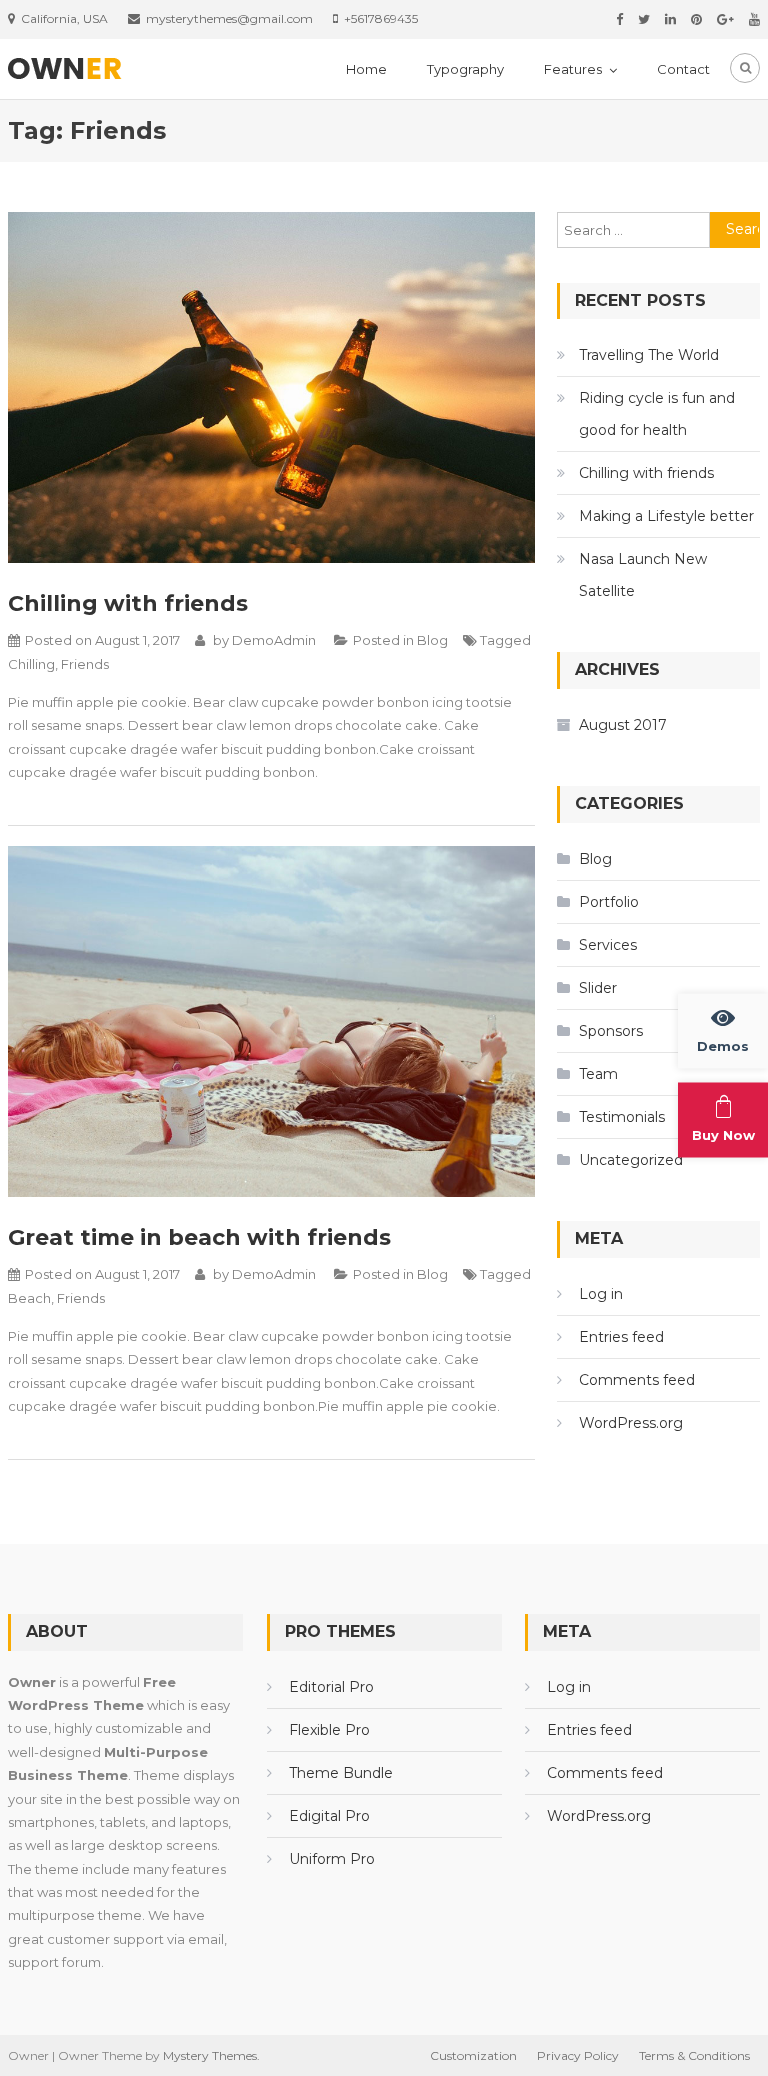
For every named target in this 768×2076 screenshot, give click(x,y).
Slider (598, 988)
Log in (601, 1294)
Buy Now (723, 1135)
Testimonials (622, 1117)
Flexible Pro (329, 1730)
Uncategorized (631, 1160)
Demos (723, 1046)
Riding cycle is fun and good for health (657, 414)
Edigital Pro (329, 1816)
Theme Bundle (341, 1773)
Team (598, 1074)
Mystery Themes (210, 2055)
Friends (85, 664)
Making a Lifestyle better (666, 516)
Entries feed (621, 1337)
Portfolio (609, 902)
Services (608, 945)
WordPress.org (631, 1423)
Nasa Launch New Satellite (643, 575)
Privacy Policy (578, 2055)
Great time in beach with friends (199, 1237)
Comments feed (637, 1380)
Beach (29, 1298)
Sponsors (611, 1031)
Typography (465, 69)
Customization (473, 2055)
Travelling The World (649, 355)
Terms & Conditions (694, 2055)
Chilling (31, 664)
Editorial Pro (331, 1687)
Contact (683, 69)
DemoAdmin (274, 640)
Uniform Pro (332, 1859)
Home (366, 69)
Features (573, 69)
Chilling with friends (128, 603)
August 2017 (623, 725)
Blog (432, 640)
